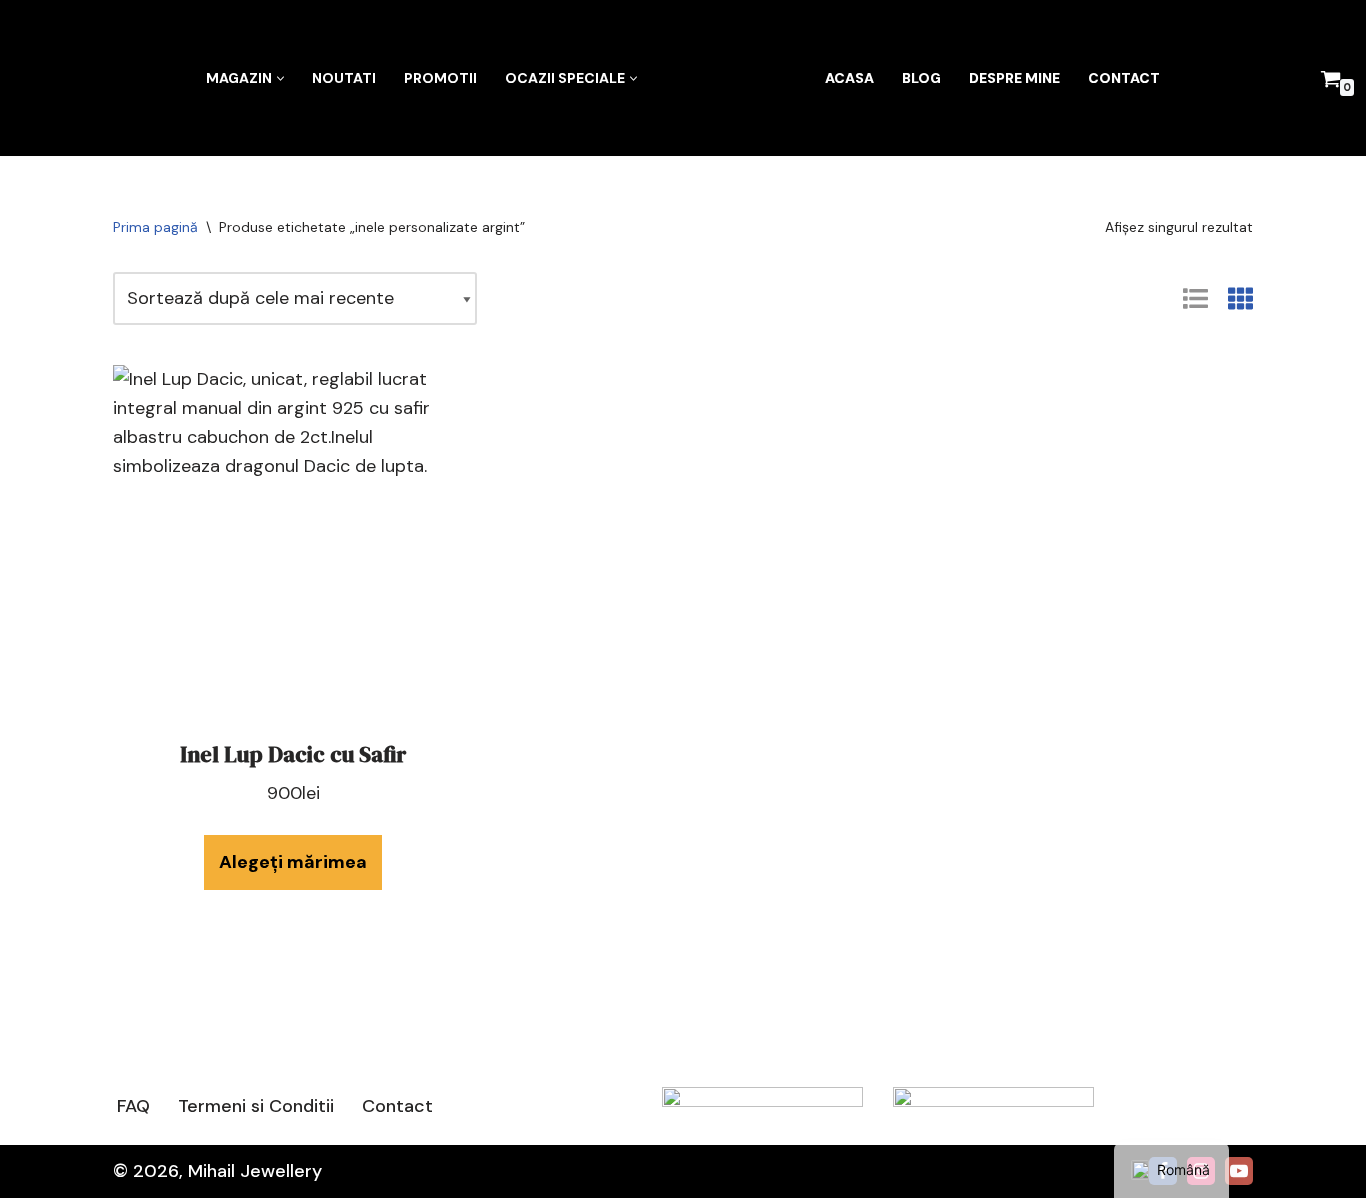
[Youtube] (1239, 1171)
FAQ (133, 1106)
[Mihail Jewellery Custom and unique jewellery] (731, 78)
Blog (921, 78)
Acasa (849, 78)
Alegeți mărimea (293, 862)
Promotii (440, 78)
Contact (1124, 78)
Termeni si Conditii (256, 1106)
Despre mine (1014, 78)
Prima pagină (155, 227)
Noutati (344, 78)
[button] (280, 78)
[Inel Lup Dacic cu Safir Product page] (293, 545)
